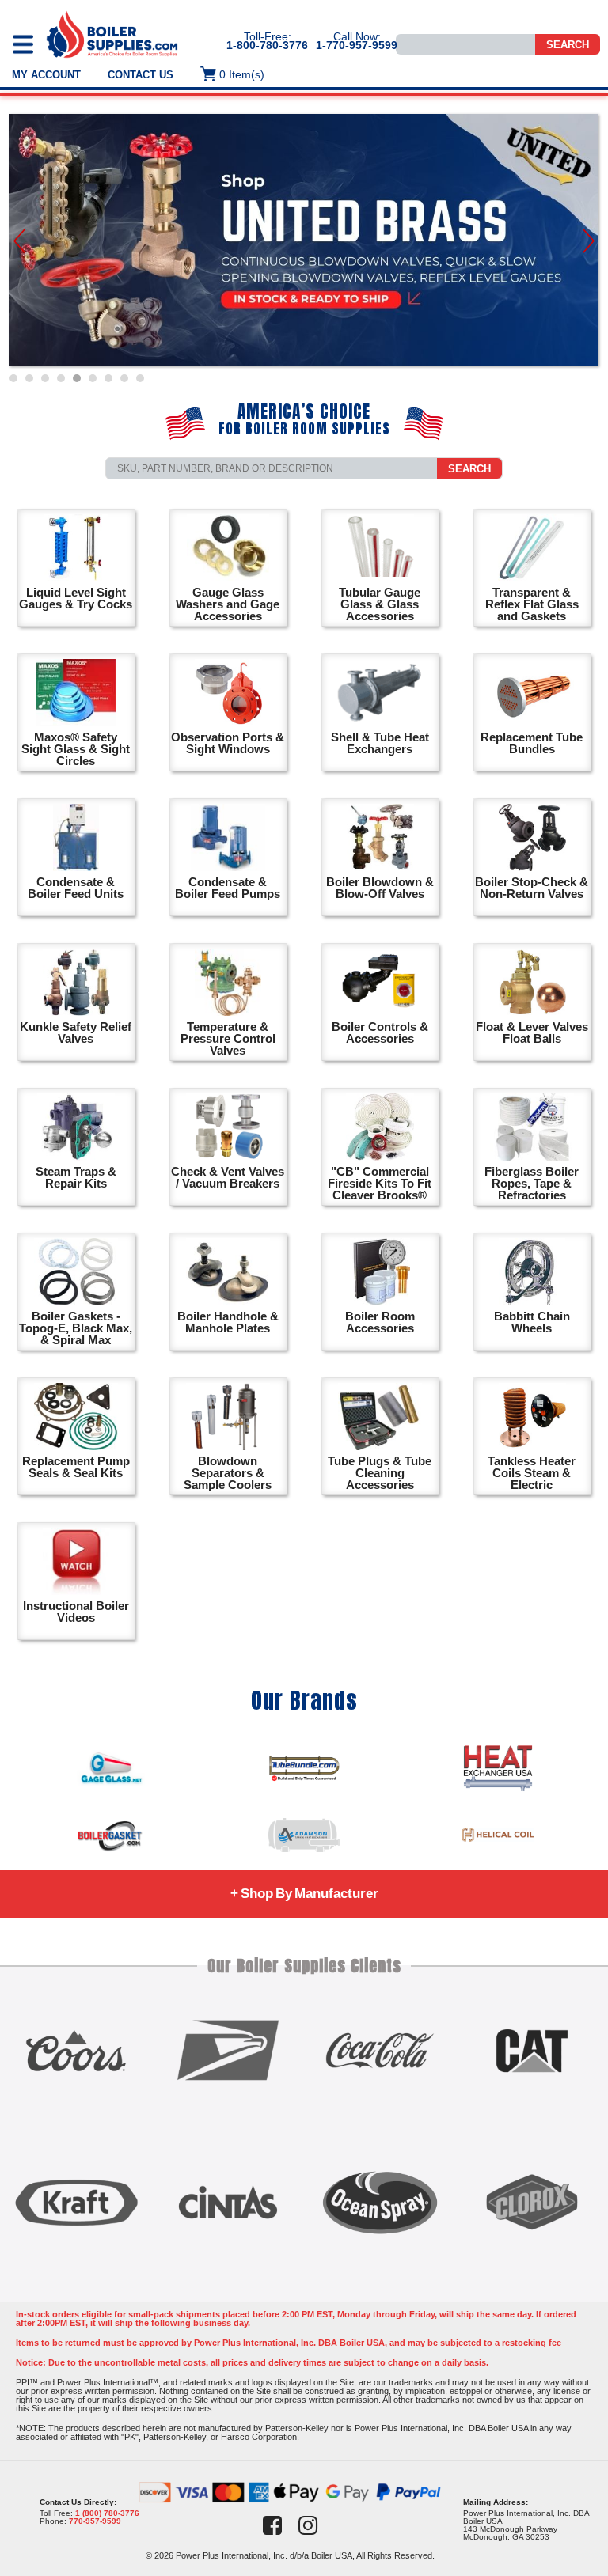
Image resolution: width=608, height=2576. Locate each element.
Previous (19, 241)
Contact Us (141, 75)
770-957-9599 (95, 2521)
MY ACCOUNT (46, 75)
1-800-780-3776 (267, 45)
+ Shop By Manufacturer (304, 1894)
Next (589, 241)
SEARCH (469, 469)
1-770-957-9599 (357, 45)
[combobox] (272, 468)
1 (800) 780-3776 (107, 2513)
